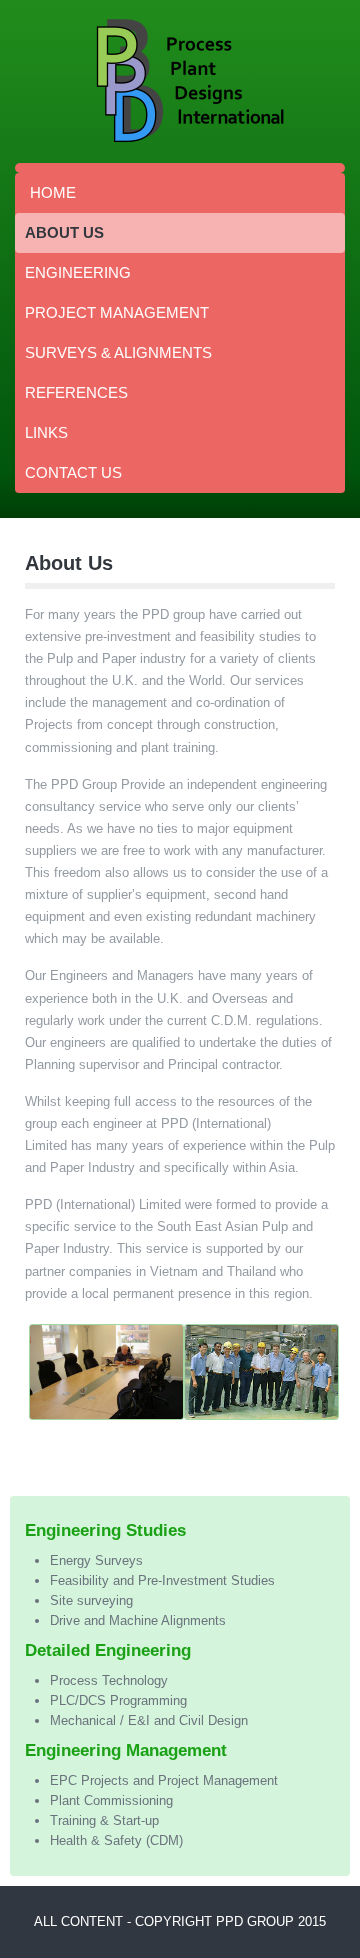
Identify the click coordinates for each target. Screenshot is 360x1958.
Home (53, 192)
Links (46, 432)
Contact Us (73, 472)
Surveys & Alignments (118, 352)
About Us (64, 232)
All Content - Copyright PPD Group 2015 (180, 1921)
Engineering (78, 272)
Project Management (117, 312)
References (76, 392)
